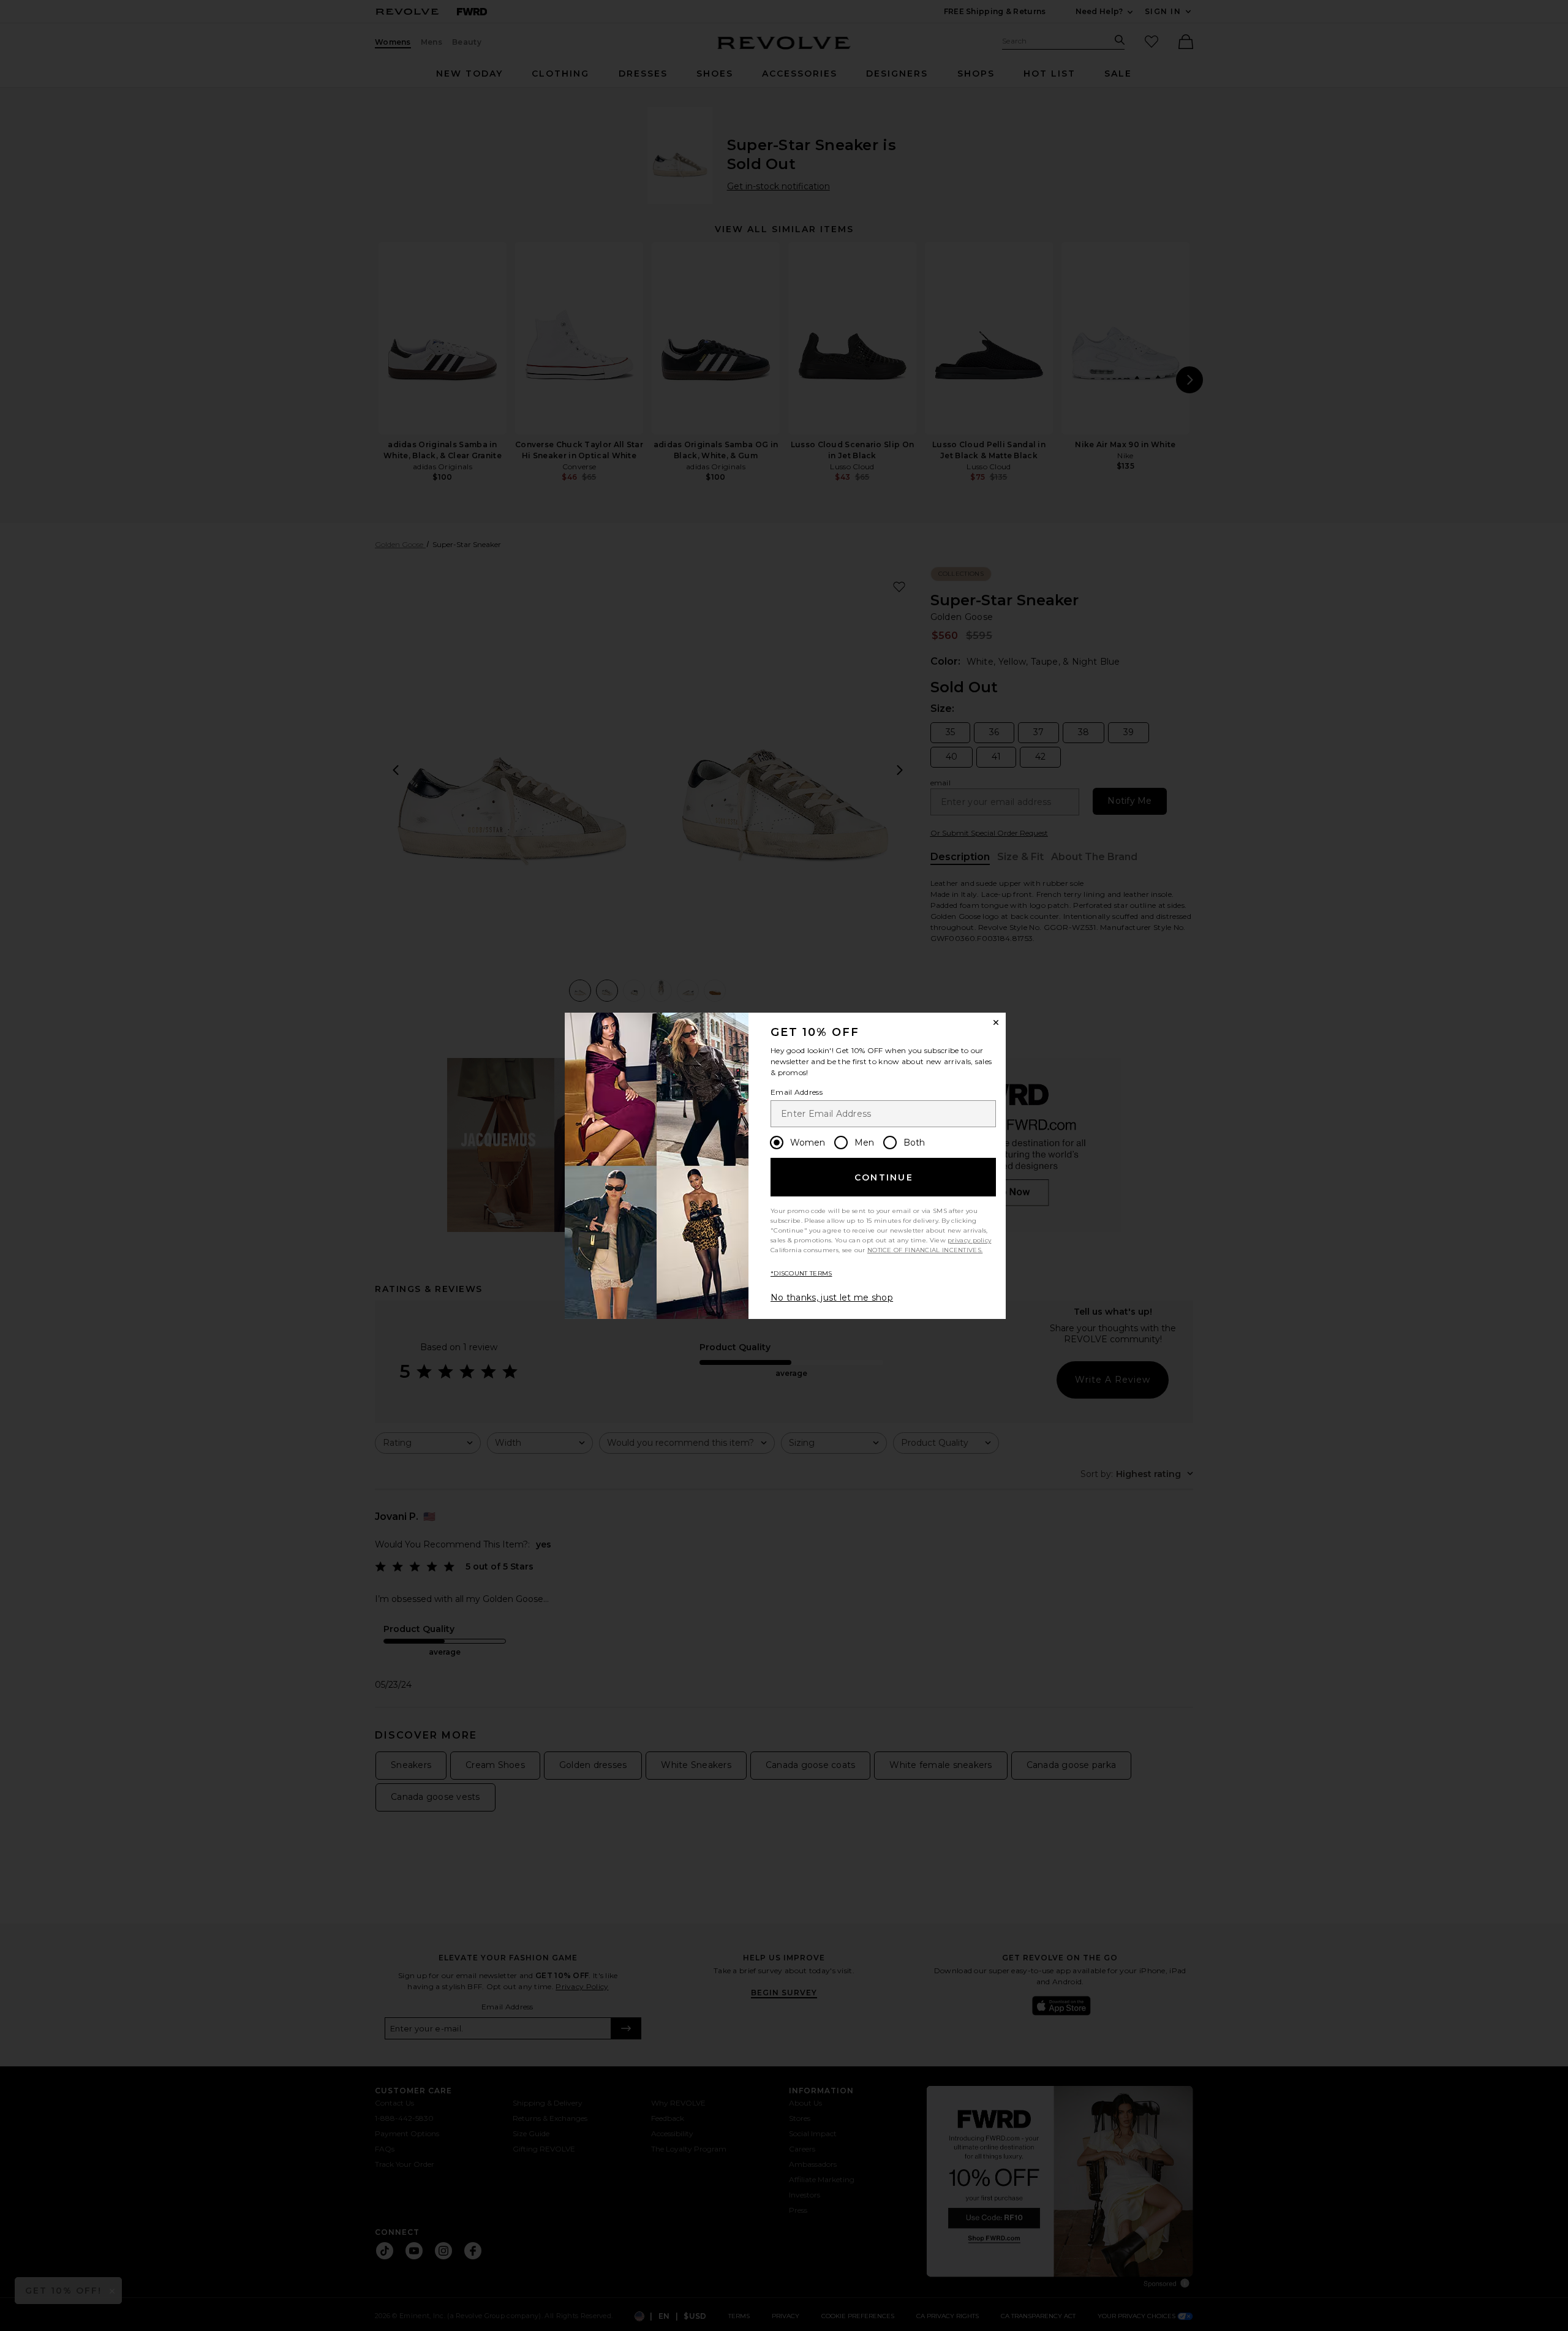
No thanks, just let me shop (832, 1298)
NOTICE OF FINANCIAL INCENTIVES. (925, 1250)
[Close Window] (996, 1022)
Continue (884, 1177)
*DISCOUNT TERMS (801, 1273)
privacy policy (969, 1240)
